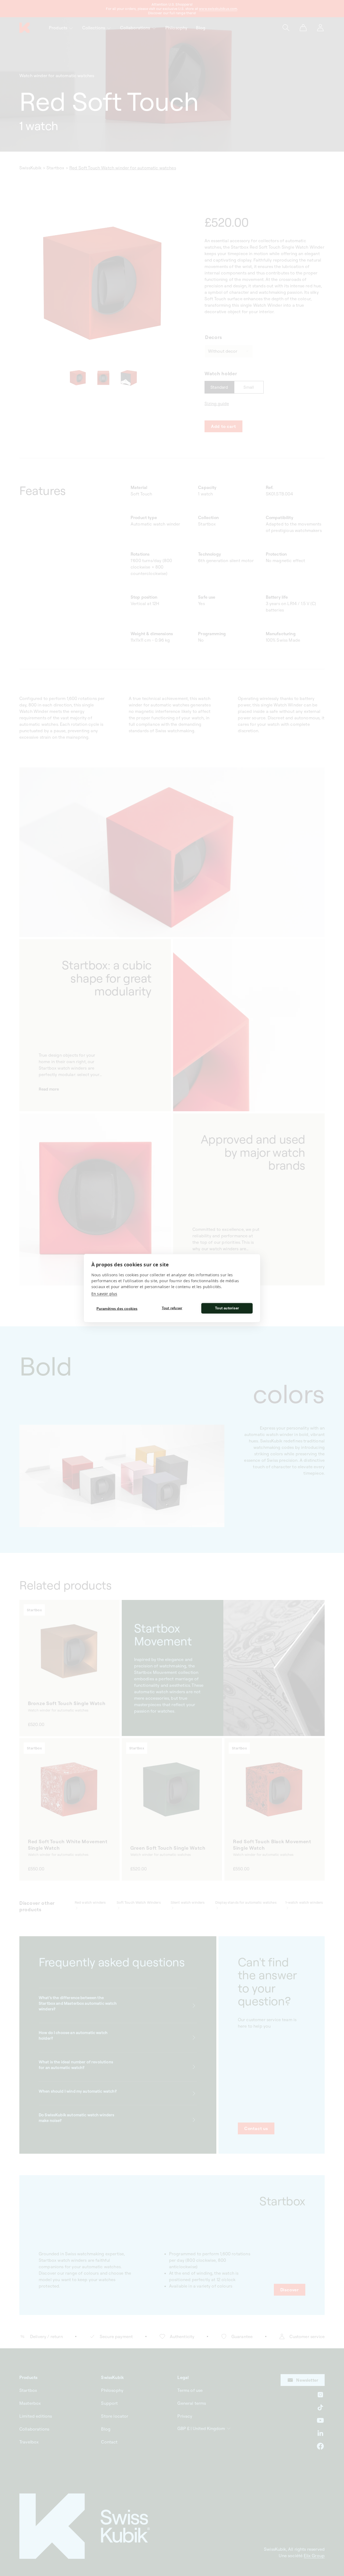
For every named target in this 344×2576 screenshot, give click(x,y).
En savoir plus (104, 1293)
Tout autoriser (227, 1308)
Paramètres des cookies (117, 1309)
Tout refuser (172, 1308)
